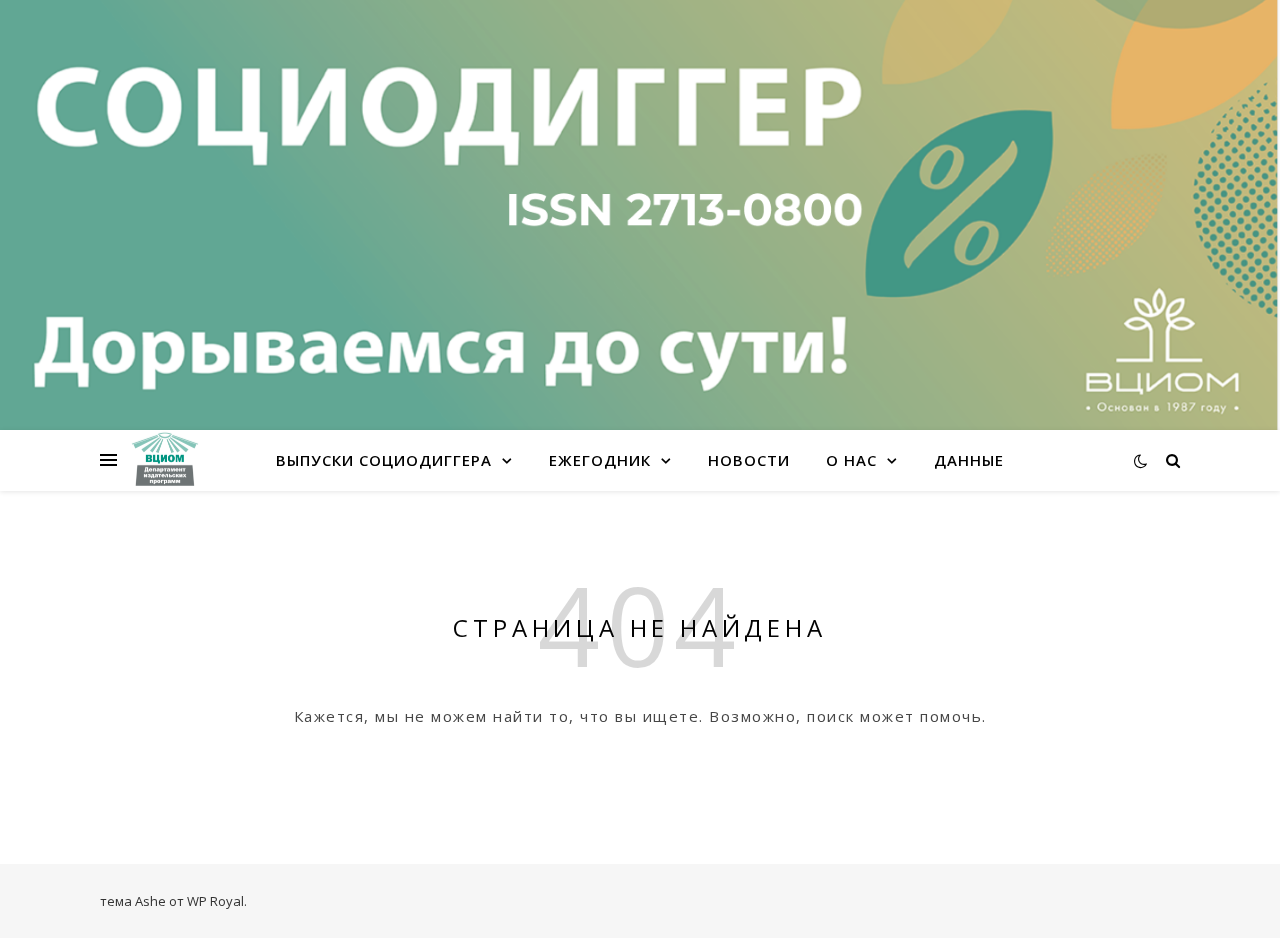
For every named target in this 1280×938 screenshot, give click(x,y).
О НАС (851, 460)
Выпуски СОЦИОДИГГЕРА (384, 460)
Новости (749, 460)
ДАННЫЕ (969, 460)
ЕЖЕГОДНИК (600, 460)
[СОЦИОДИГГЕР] (165, 460)
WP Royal (215, 901)
